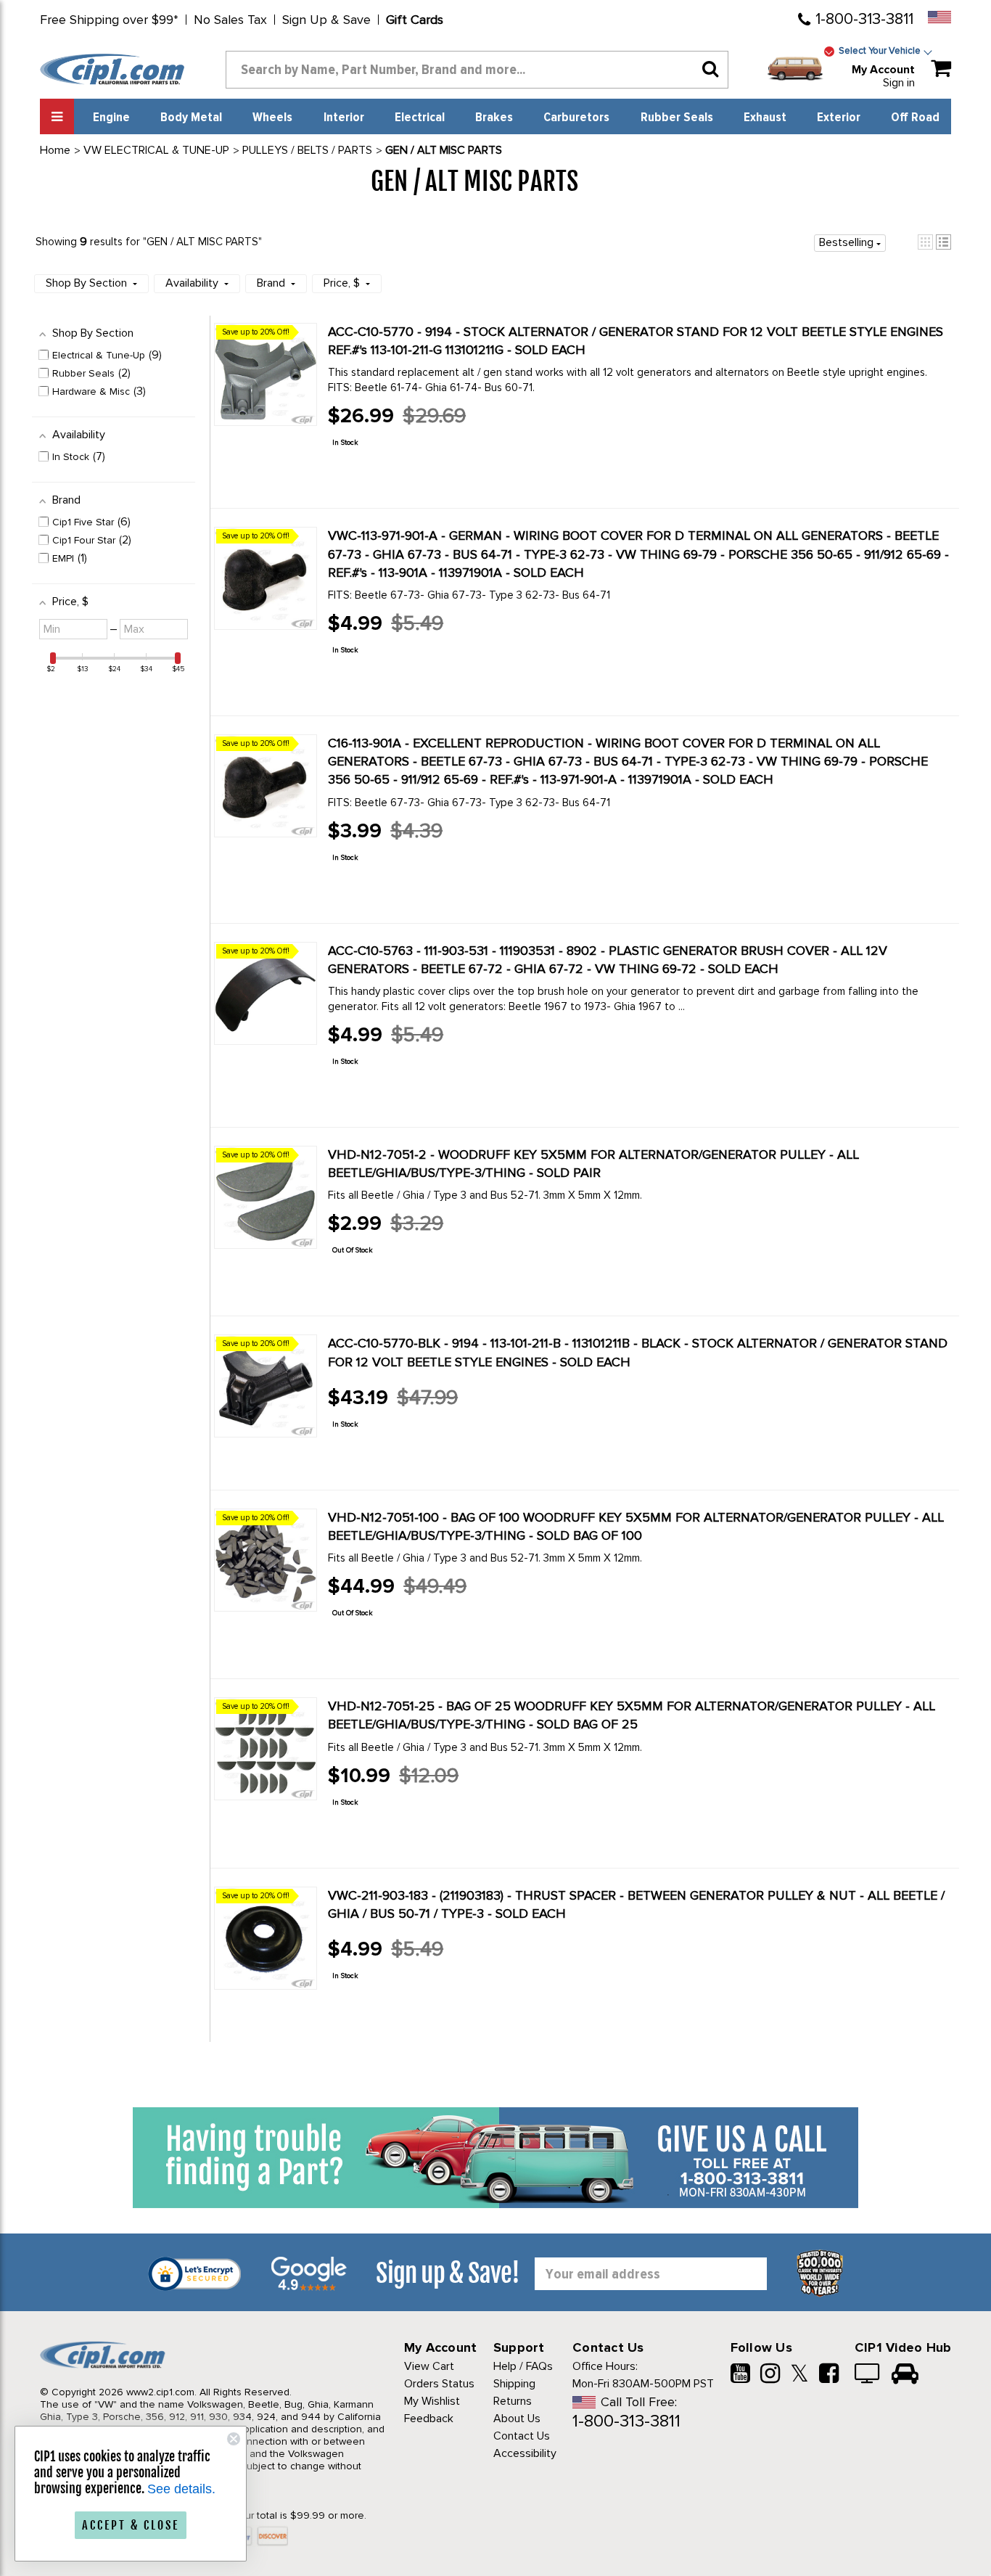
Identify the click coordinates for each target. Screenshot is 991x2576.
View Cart (429, 2366)
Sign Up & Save (326, 20)
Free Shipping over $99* (109, 20)
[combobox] (477, 70)
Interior (344, 118)
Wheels (272, 118)
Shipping (514, 2384)
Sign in (899, 83)
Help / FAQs (523, 2366)
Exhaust (765, 118)
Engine (111, 118)
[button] (925, 242)
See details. (181, 2489)
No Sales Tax (230, 20)
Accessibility (525, 2453)
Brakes (494, 118)
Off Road (915, 118)
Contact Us (522, 2436)
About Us (517, 2419)
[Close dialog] (234, 2439)
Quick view (379, 475)
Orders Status (439, 2384)
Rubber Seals (677, 118)
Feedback (429, 2419)
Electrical (420, 118)
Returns (513, 2401)
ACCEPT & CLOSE (131, 2525)
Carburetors (576, 118)
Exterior (839, 118)
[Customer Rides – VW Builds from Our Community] (905, 2375)
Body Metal (191, 118)
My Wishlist (432, 2401)
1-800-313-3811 (864, 19)
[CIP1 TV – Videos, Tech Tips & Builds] (868, 2375)
